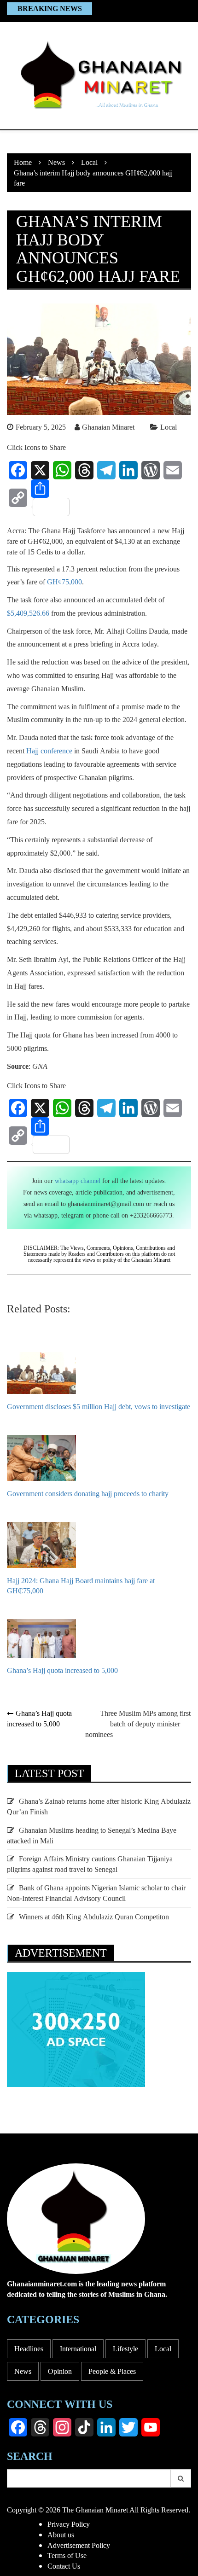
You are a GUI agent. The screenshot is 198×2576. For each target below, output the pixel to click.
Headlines (29, 2349)
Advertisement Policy (79, 2545)
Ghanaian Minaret (108, 427)
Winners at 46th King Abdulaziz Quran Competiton (94, 1917)
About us (61, 2535)
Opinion (60, 2371)
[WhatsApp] (62, 470)
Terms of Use (67, 2555)
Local (169, 427)
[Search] (181, 2478)
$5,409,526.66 (28, 613)
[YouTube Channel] (151, 2427)
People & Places (112, 2371)
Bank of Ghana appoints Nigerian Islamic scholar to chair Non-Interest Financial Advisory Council (96, 1893)
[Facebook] (18, 470)
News (23, 2371)
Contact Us (64, 2566)
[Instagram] (62, 2427)
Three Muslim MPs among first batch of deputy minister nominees (138, 1724)
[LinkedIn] (128, 470)
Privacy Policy (69, 2524)
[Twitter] (128, 2427)
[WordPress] (151, 470)
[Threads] (84, 470)
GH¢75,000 (64, 582)
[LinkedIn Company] (106, 2427)
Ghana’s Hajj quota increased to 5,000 (39, 1718)
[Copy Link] (18, 498)
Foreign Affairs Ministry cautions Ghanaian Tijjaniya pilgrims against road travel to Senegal (90, 1864)
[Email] (173, 470)
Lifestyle (125, 2349)
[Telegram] (106, 470)
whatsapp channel (78, 1180)
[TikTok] (84, 2427)
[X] (40, 470)
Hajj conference (49, 751)
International (78, 2349)
